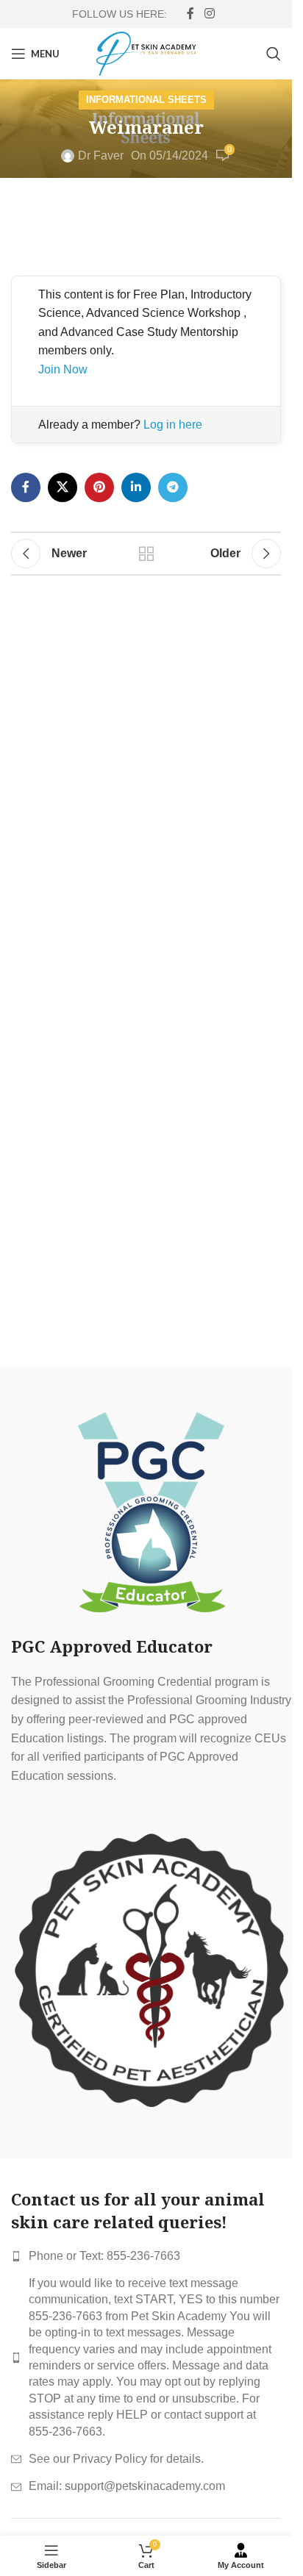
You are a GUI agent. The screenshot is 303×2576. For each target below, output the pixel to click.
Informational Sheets (146, 100)
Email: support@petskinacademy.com (127, 2486)
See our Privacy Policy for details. (116, 2459)
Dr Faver (101, 155)
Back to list (146, 554)
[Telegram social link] (173, 487)
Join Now (63, 369)
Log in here (173, 425)
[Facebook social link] (190, 14)
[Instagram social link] (209, 14)
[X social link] (63, 487)
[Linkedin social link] (136, 487)
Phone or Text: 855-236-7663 (104, 2256)
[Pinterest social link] (99, 487)
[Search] (274, 54)
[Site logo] (146, 53)
